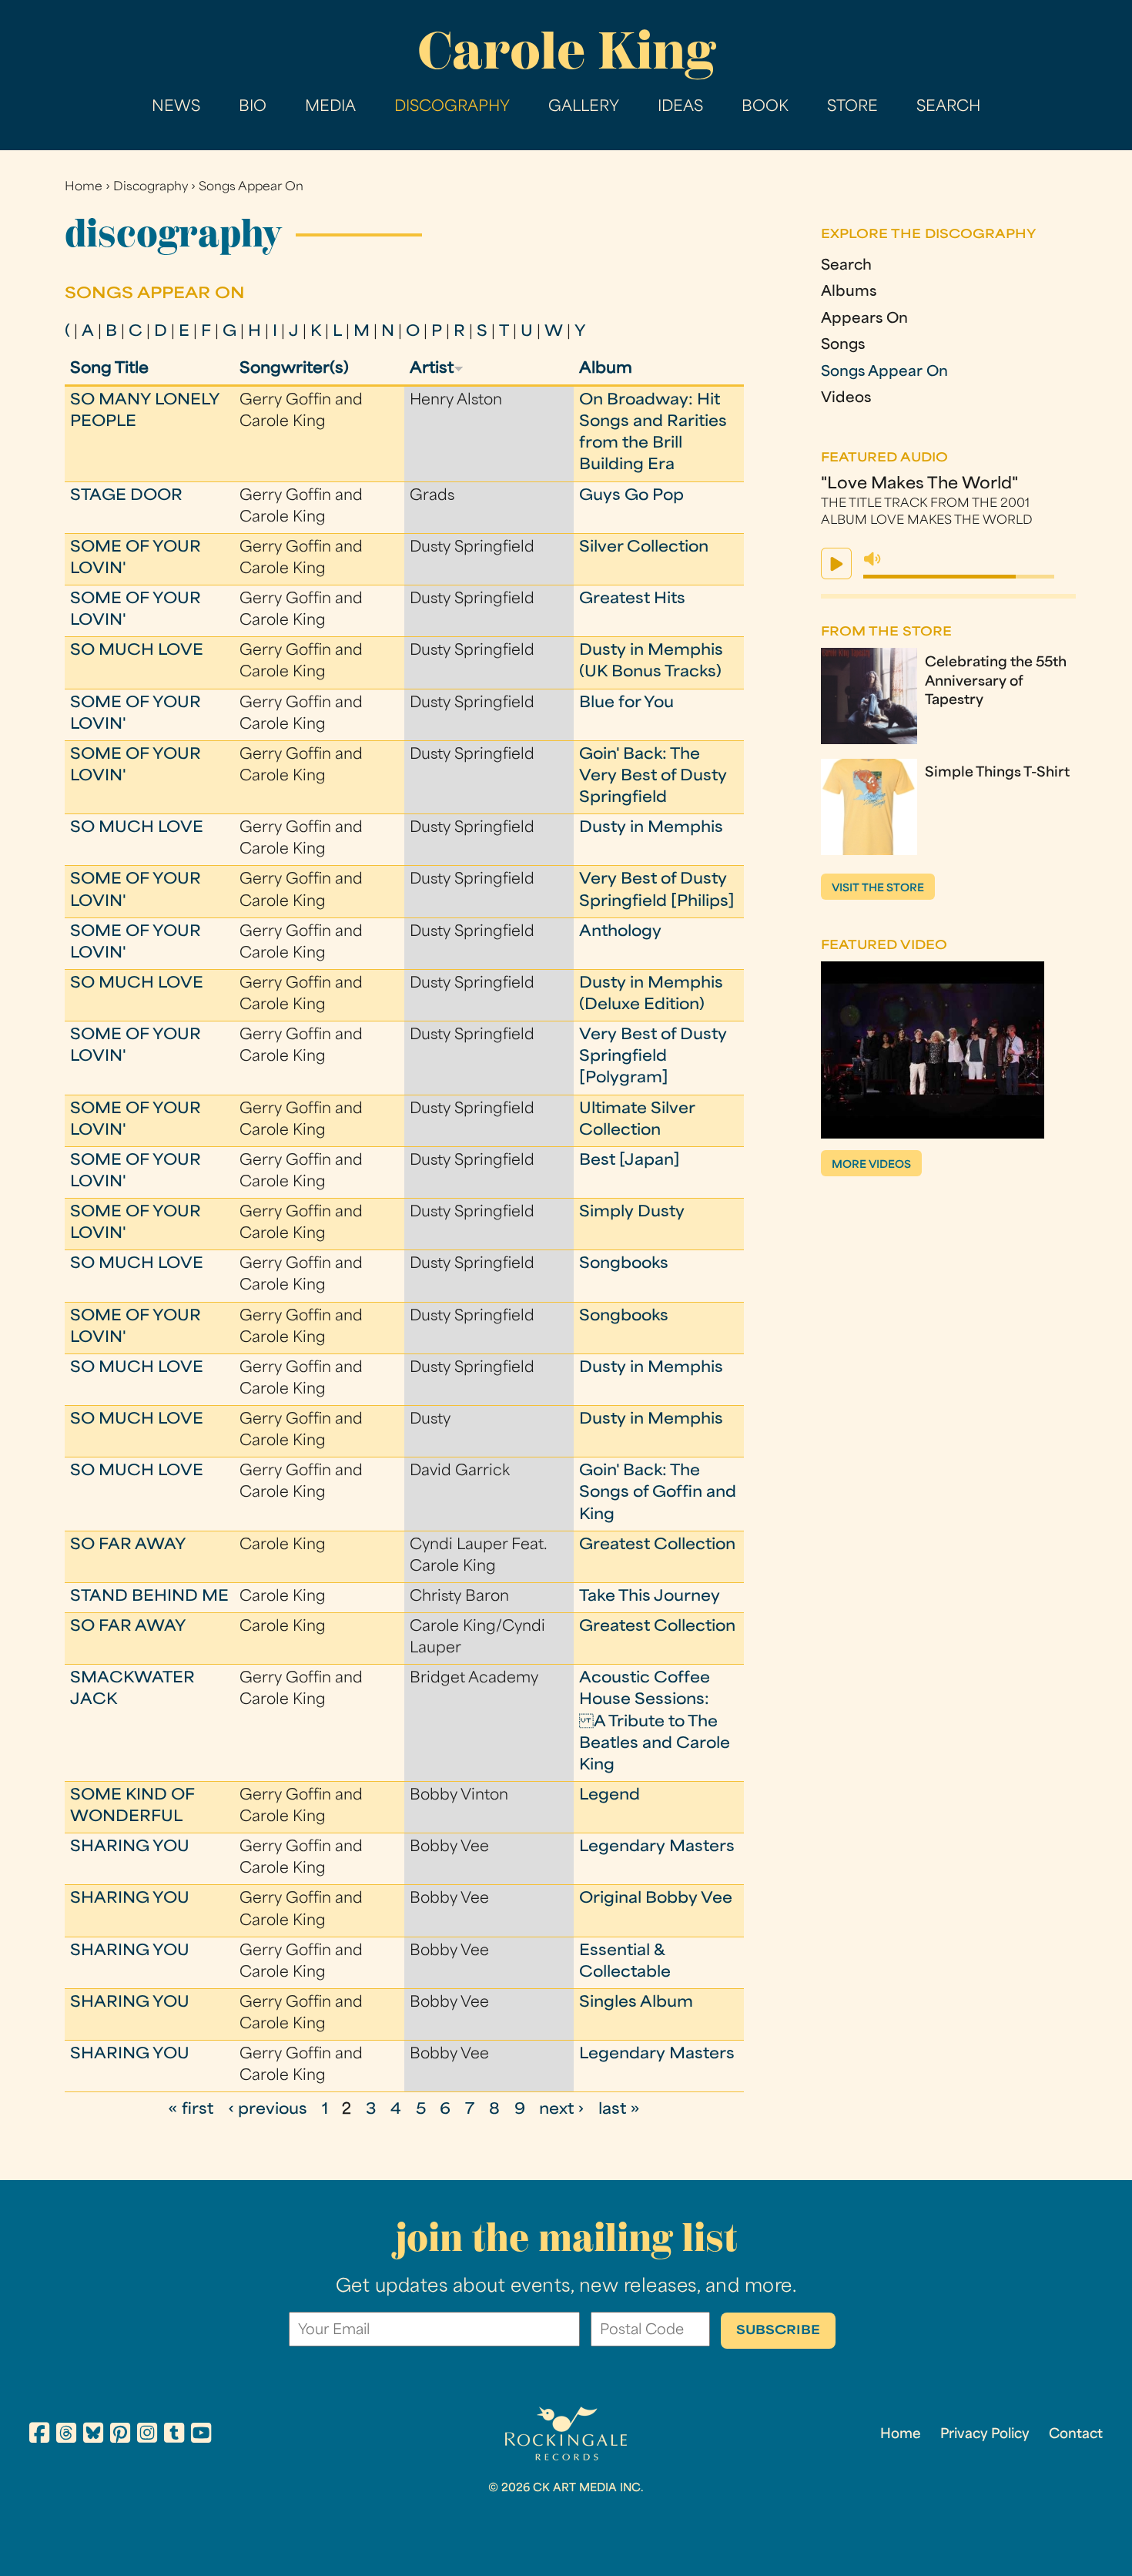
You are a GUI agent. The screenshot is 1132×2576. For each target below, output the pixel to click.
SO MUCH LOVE (137, 651)
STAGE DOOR (126, 496)
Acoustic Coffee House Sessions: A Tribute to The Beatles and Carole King (655, 1722)
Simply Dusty (632, 1213)
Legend (610, 1796)
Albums (849, 293)
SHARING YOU (130, 1848)
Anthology (620, 932)
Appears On (864, 320)
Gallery (584, 107)
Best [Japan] (630, 1161)
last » (619, 2110)
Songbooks (624, 1265)
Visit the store (878, 889)
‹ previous (268, 2110)
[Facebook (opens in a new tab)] (39, 2435)
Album (606, 369)
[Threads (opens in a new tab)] (66, 2435)
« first (191, 2110)
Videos (846, 399)
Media (330, 107)
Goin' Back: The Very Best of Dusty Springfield (653, 777)
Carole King (566, 50)
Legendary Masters (657, 1848)
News (176, 107)
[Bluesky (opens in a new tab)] (93, 2435)
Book (765, 107)
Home (84, 188)
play (836, 563)
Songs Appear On (251, 188)
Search (948, 107)
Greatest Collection (657, 1546)
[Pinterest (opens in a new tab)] (120, 2435)
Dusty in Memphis (651, 828)
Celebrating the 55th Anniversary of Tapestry (996, 683)
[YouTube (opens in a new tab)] (201, 2435)
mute (872, 559)
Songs (843, 346)
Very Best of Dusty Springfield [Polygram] (653, 1057)
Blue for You (626, 704)
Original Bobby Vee (656, 1899)
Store (852, 107)
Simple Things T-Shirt (997, 773)
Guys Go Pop (631, 496)
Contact (1076, 2435)
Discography (452, 107)
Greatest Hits (632, 600)
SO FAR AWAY (128, 1546)
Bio (253, 107)
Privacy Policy (985, 2435)
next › (561, 2110)
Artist (432, 369)
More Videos (871, 1165)
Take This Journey (650, 1597)
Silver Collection (644, 548)
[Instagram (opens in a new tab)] (147, 2435)
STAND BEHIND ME (149, 1597)
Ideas (680, 107)
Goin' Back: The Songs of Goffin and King (658, 1493)
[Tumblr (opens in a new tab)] (174, 2435)
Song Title (109, 369)
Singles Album (636, 2003)
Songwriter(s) (294, 369)
